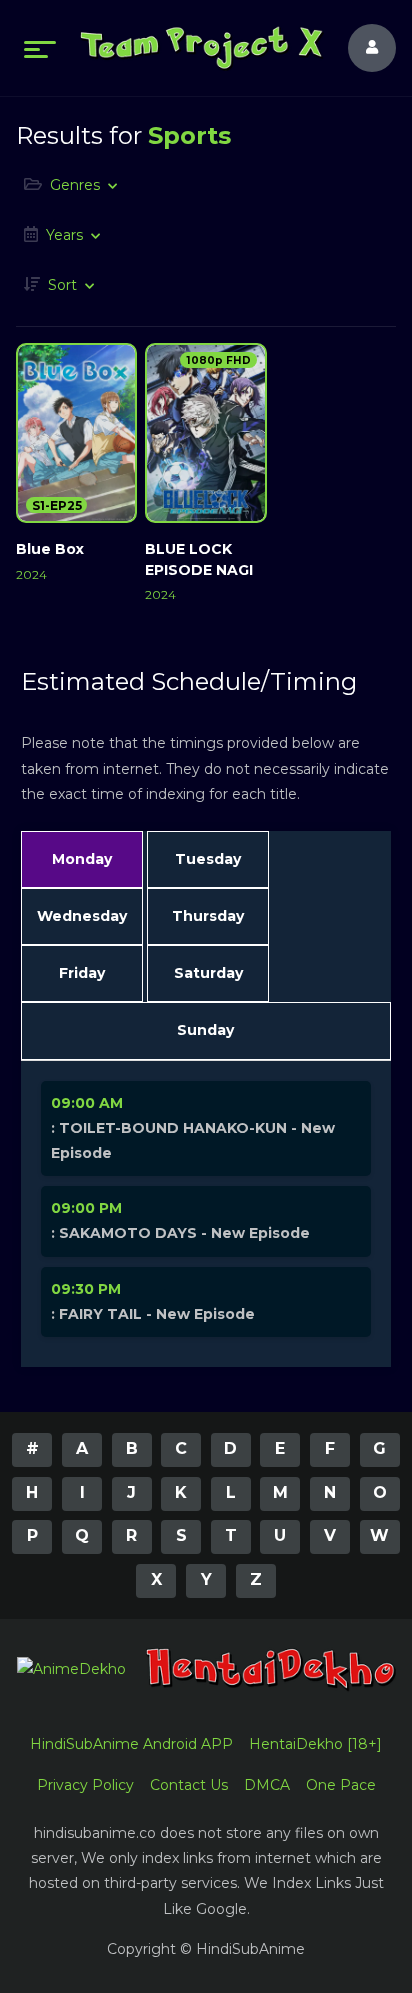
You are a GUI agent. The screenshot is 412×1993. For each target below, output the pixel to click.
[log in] (360, 48)
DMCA (267, 1785)
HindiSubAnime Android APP (131, 1744)
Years (64, 235)
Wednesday (82, 916)
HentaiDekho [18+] (315, 1744)
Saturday (208, 973)
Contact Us (189, 1785)
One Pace (341, 1785)
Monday (82, 859)
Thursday (208, 916)
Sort (62, 285)
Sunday (205, 1030)
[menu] (40, 48)
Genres (75, 185)
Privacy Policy (85, 1785)
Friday (82, 973)
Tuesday (208, 859)
